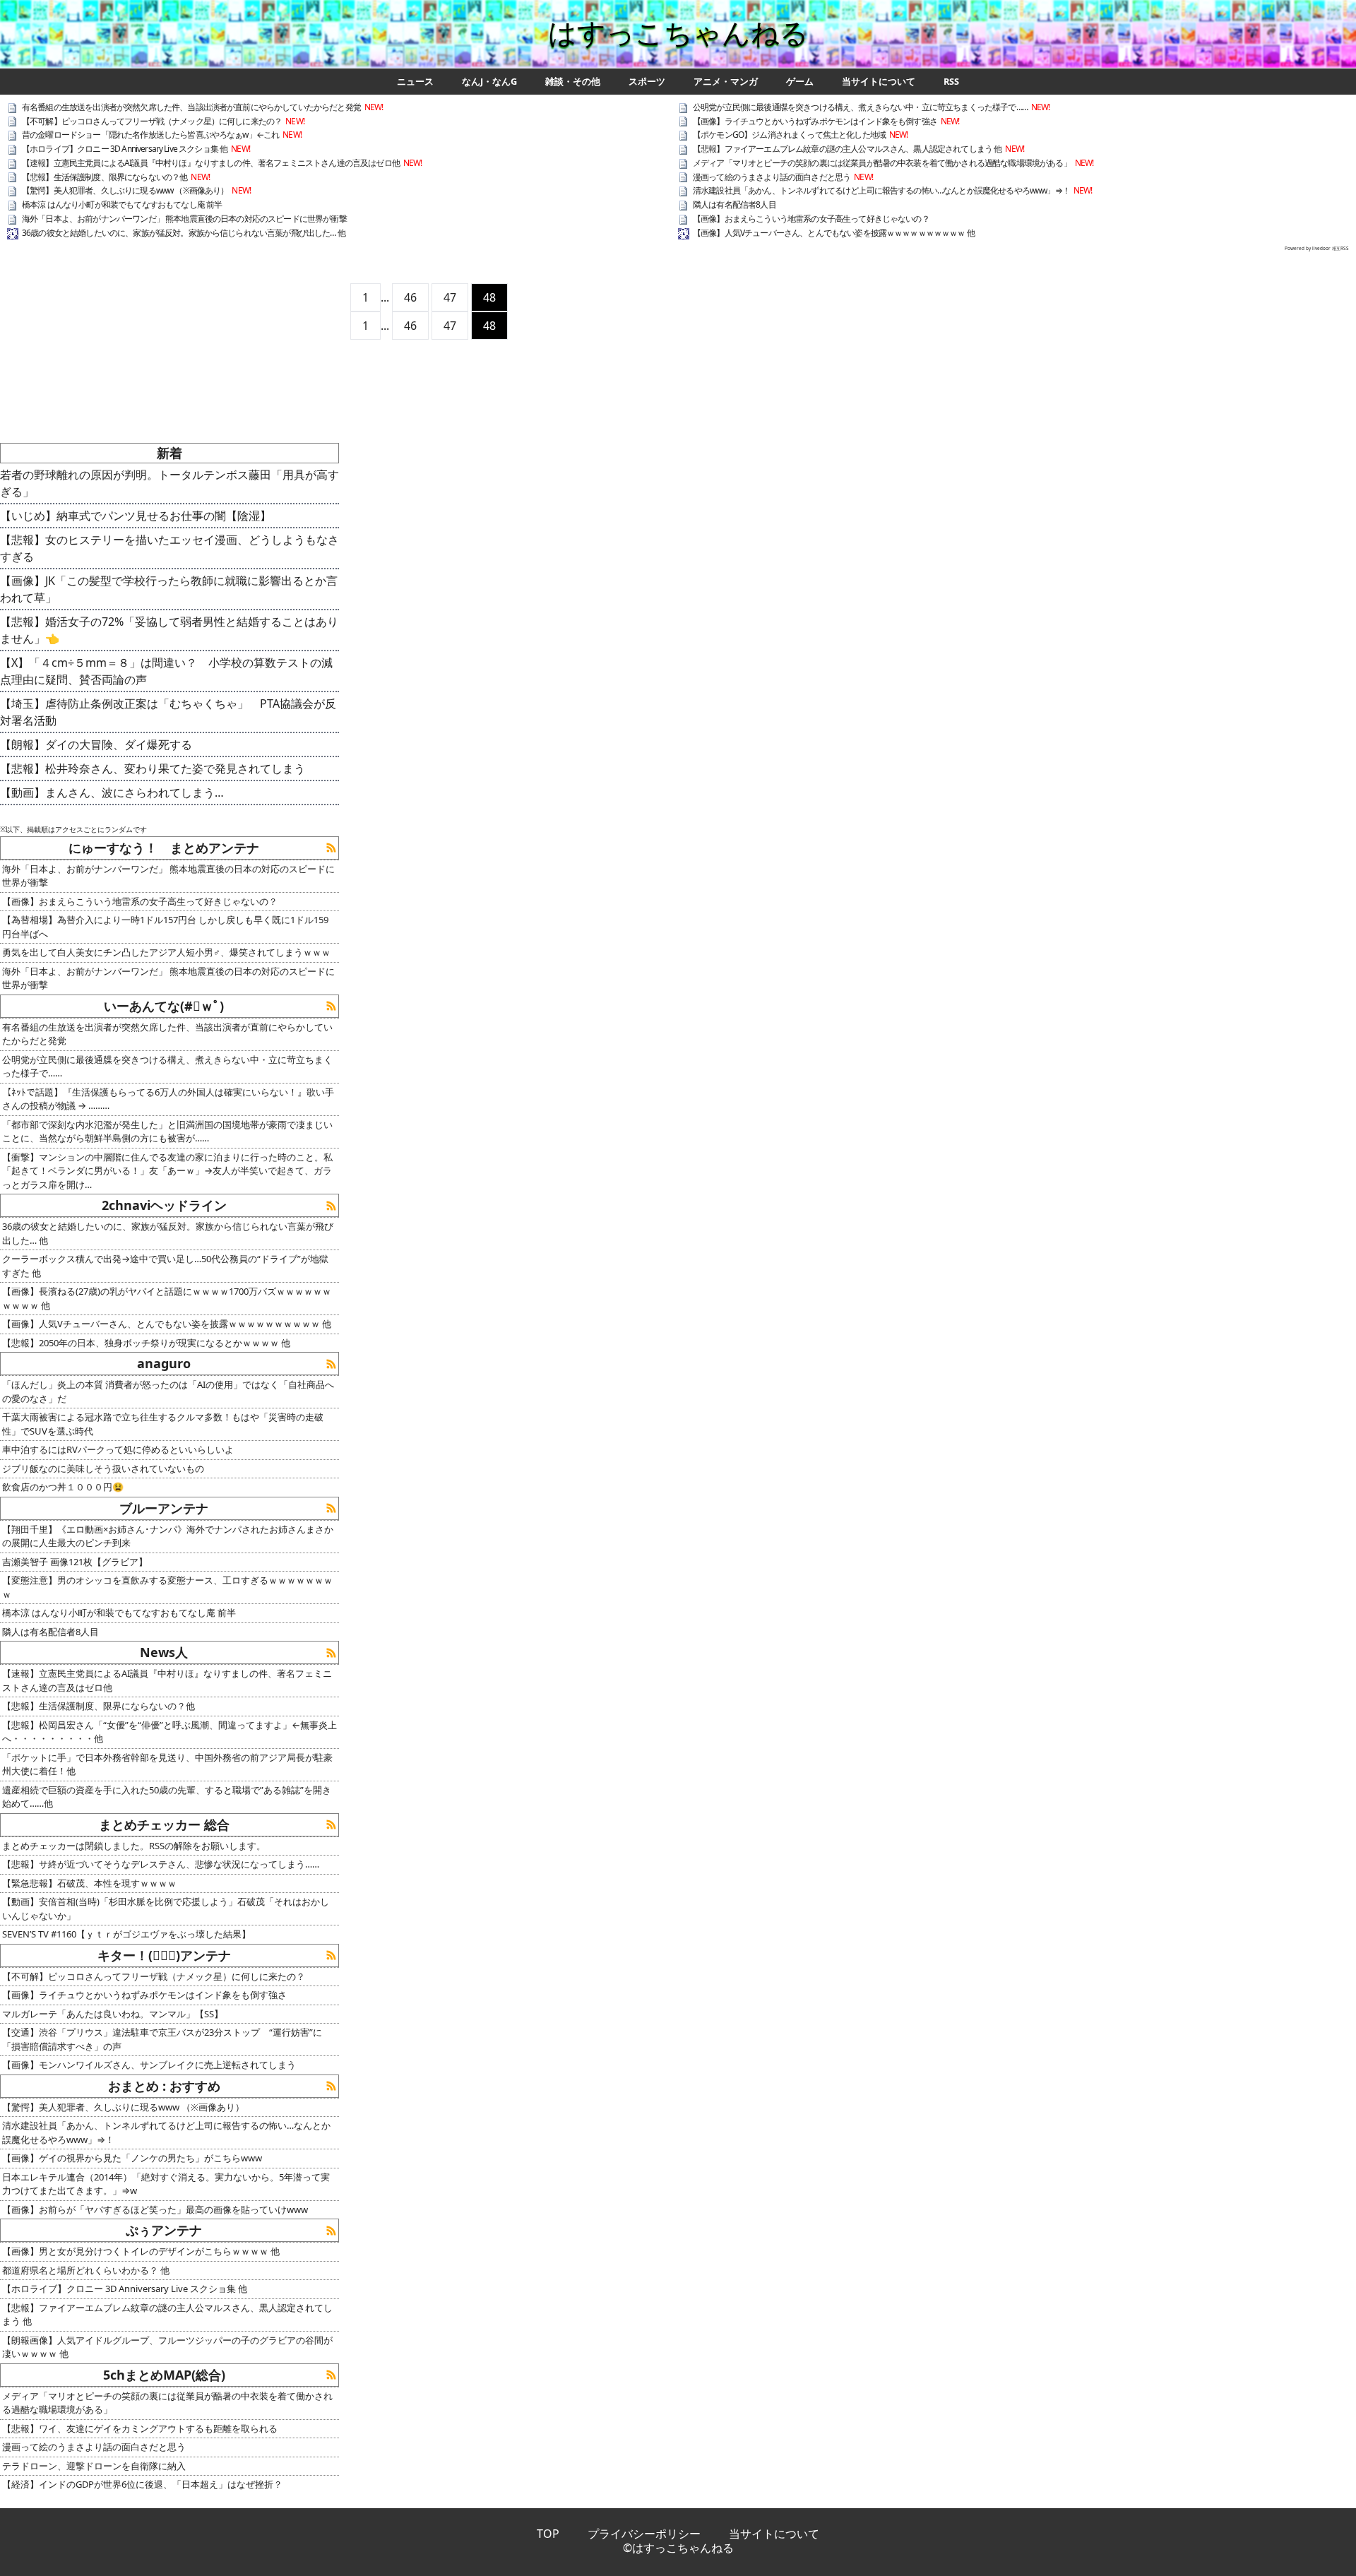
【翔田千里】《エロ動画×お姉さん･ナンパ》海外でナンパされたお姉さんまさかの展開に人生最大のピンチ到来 (168, 1536)
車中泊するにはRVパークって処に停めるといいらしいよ (118, 1449)
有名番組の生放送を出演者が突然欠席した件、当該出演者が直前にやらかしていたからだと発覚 (191, 107)
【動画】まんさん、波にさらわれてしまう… (112, 793)
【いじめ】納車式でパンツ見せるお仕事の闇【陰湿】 (136, 516)
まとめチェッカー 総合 (164, 1824)
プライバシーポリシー (644, 2534)
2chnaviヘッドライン (164, 1205)
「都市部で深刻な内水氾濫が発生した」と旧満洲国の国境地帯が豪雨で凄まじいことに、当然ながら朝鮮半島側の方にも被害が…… (167, 1132)
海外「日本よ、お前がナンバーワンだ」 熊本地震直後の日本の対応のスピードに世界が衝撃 (184, 219)
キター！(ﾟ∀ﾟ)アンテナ (164, 1955)
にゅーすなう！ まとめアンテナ (164, 848)
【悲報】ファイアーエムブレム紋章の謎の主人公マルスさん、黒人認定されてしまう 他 (847, 149)
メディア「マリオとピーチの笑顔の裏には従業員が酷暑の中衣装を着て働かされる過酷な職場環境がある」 (882, 163)
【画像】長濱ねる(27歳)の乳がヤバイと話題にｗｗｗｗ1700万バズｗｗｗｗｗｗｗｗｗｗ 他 (167, 1298)
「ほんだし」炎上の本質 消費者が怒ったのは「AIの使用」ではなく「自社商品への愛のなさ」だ (168, 1391)
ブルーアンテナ (164, 1508)
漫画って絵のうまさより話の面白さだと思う (772, 177)
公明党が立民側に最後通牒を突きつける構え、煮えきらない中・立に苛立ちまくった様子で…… (860, 107)
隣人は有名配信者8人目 (734, 204)
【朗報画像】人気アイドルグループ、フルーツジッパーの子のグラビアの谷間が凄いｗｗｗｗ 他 (167, 2347)
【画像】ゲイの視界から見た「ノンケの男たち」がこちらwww (132, 2158)
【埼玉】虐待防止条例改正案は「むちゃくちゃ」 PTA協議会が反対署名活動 (168, 712)
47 (450, 297)
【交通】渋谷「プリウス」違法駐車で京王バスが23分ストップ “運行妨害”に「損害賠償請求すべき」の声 (162, 2039)
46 (410, 297)
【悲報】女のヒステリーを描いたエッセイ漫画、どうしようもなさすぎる (169, 548)
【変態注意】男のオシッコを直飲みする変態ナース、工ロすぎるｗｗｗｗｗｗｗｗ (167, 1587)
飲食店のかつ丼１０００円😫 (63, 1487)
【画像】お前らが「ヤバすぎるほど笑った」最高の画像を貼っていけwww (155, 2209)
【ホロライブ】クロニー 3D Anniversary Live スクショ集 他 (125, 149)
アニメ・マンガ (726, 82)
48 (489, 297)
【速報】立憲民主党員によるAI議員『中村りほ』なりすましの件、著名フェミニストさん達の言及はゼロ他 (211, 163)
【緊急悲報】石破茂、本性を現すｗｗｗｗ (89, 1883)
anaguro (164, 1363)
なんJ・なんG (489, 82)
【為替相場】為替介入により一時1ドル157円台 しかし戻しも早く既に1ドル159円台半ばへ (165, 927)
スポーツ (647, 82)
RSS (951, 82)
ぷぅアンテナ (164, 2230)
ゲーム (800, 82)
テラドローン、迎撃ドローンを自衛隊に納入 (94, 2466)
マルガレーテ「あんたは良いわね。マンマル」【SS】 (113, 2014)
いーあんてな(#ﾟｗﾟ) (164, 1006)
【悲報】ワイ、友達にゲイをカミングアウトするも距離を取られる (140, 2428)
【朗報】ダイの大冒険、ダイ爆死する (96, 744)
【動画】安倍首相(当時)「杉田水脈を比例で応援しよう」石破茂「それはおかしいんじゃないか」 (166, 1909)
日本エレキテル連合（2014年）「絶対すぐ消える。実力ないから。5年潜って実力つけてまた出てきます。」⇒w (166, 2184)
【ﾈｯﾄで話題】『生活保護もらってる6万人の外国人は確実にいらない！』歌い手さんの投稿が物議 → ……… (168, 1099)
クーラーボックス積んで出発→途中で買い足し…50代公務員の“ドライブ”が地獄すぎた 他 (165, 1266)
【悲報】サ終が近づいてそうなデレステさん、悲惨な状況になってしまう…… (161, 1864)
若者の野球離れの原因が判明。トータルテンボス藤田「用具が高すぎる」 (169, 483)
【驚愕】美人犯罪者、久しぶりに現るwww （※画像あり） (125, 190)
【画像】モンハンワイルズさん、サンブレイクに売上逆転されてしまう (149, 2065)
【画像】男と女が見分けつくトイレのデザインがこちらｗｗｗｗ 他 (141, 2251)
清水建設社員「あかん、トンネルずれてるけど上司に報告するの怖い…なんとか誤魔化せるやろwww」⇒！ (881, 190)
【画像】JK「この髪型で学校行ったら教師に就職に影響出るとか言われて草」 (169, 589)
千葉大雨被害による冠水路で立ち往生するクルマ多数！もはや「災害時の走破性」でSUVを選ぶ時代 (163, 1424)
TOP (548, 2534)
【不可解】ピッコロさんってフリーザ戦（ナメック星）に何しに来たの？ (152, 121)
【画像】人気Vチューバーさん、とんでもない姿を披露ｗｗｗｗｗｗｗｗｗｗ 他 (834, 233)
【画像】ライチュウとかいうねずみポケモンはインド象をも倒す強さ (815, 121)
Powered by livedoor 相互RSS (1317, 248)
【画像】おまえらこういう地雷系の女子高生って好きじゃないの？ (811, 219)
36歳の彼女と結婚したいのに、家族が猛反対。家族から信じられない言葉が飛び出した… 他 (184, 233)
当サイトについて (879, 82)
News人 (164, 1652)
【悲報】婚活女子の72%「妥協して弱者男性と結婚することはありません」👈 (169, 630)
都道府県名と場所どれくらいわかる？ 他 (86, 2270)
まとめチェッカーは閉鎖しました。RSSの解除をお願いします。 (134, 1846)
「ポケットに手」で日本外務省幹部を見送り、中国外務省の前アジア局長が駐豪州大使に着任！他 (167, 1764)
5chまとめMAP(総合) (164, 2375)
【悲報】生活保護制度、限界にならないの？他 (105, 177)
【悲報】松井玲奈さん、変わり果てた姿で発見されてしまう (153, 768)
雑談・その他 (573, 82)
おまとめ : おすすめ (164, 2086)
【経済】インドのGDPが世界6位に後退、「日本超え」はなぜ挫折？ (142, 2484)
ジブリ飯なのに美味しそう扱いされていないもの (103, 1468)
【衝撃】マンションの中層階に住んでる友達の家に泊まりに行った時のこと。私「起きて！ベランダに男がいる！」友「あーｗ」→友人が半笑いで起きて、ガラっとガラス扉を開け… (167, 1171)
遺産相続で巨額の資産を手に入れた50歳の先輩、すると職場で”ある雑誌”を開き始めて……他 (167, 1797)
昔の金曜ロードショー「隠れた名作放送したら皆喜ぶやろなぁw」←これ (150, 135)
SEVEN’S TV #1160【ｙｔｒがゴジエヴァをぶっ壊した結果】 (126, 1934)
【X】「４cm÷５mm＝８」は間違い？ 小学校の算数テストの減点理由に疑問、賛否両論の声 (166, 671)
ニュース (415, 82)
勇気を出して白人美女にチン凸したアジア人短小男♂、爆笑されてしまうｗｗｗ (166, 952)
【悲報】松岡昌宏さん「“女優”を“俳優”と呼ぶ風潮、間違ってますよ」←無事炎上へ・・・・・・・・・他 (169, 1732)
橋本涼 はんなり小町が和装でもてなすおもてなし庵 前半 (122, 204)
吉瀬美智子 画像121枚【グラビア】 (75, 1562)
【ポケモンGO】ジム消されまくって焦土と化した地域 (789, 135)
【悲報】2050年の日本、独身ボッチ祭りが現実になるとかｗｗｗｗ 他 (146, 1343)
